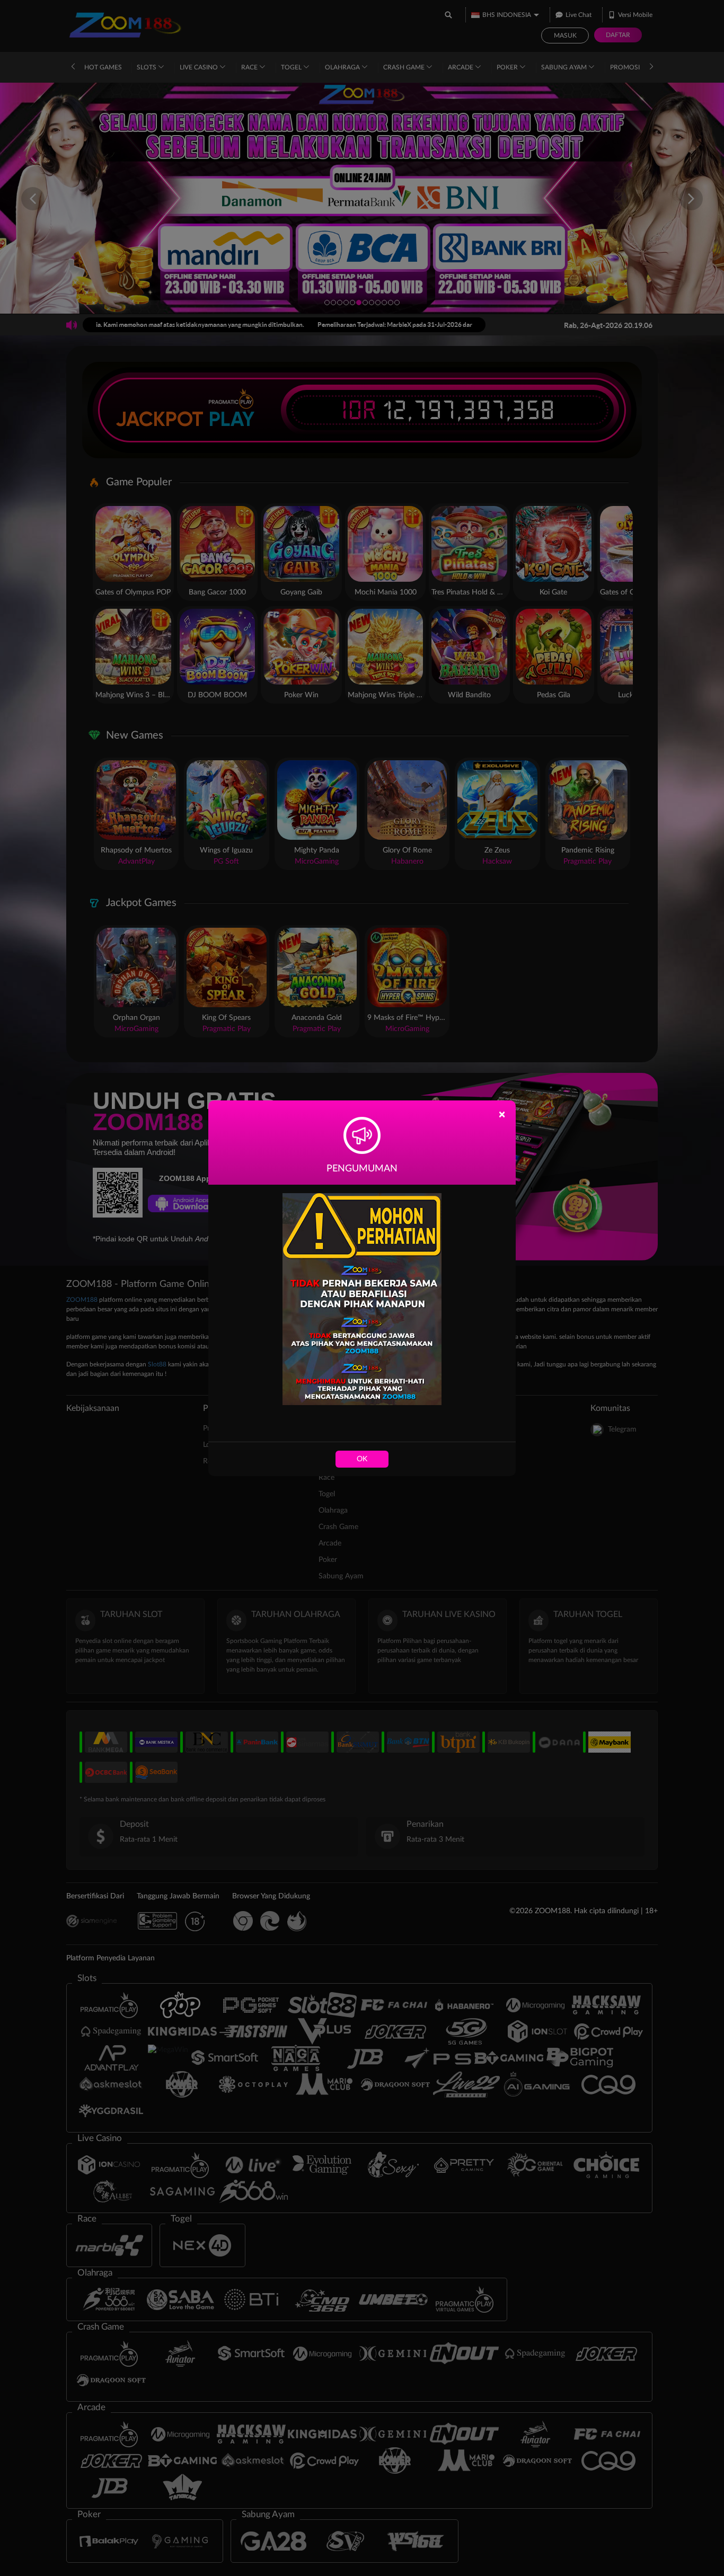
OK (362, 1459)
